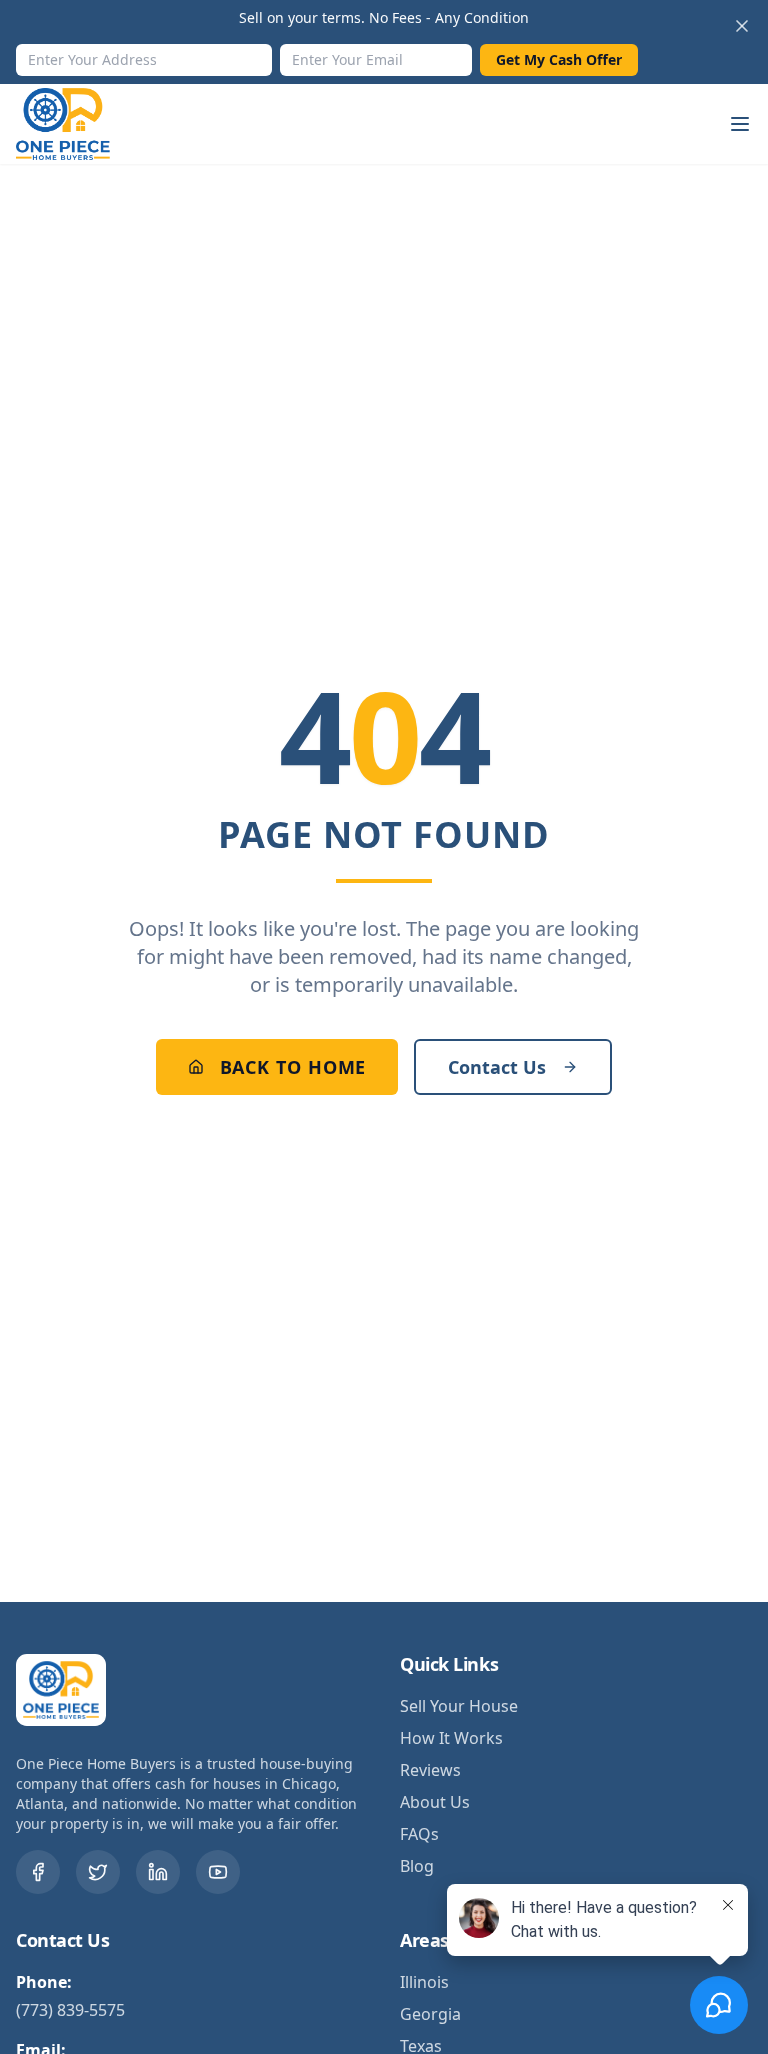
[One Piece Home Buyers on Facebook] (38, 1872)
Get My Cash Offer (559, 59)
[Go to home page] (66, 1690)
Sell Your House (459, 1706)
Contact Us (497, 1067)
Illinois (424, 1982)
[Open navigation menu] (740, 124)
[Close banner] (742, 26)
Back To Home (293, 1067)
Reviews (430, 1770)
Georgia (430, 2014)
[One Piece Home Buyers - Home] (78, 124)
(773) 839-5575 (70, 2010)
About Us (435, 1802)
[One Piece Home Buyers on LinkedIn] (158, 1872)
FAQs (419, 1834)
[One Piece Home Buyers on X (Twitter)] (98, 1872)
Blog (417, 1866)
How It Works (451, 1738)
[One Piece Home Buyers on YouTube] (218, 1872)
